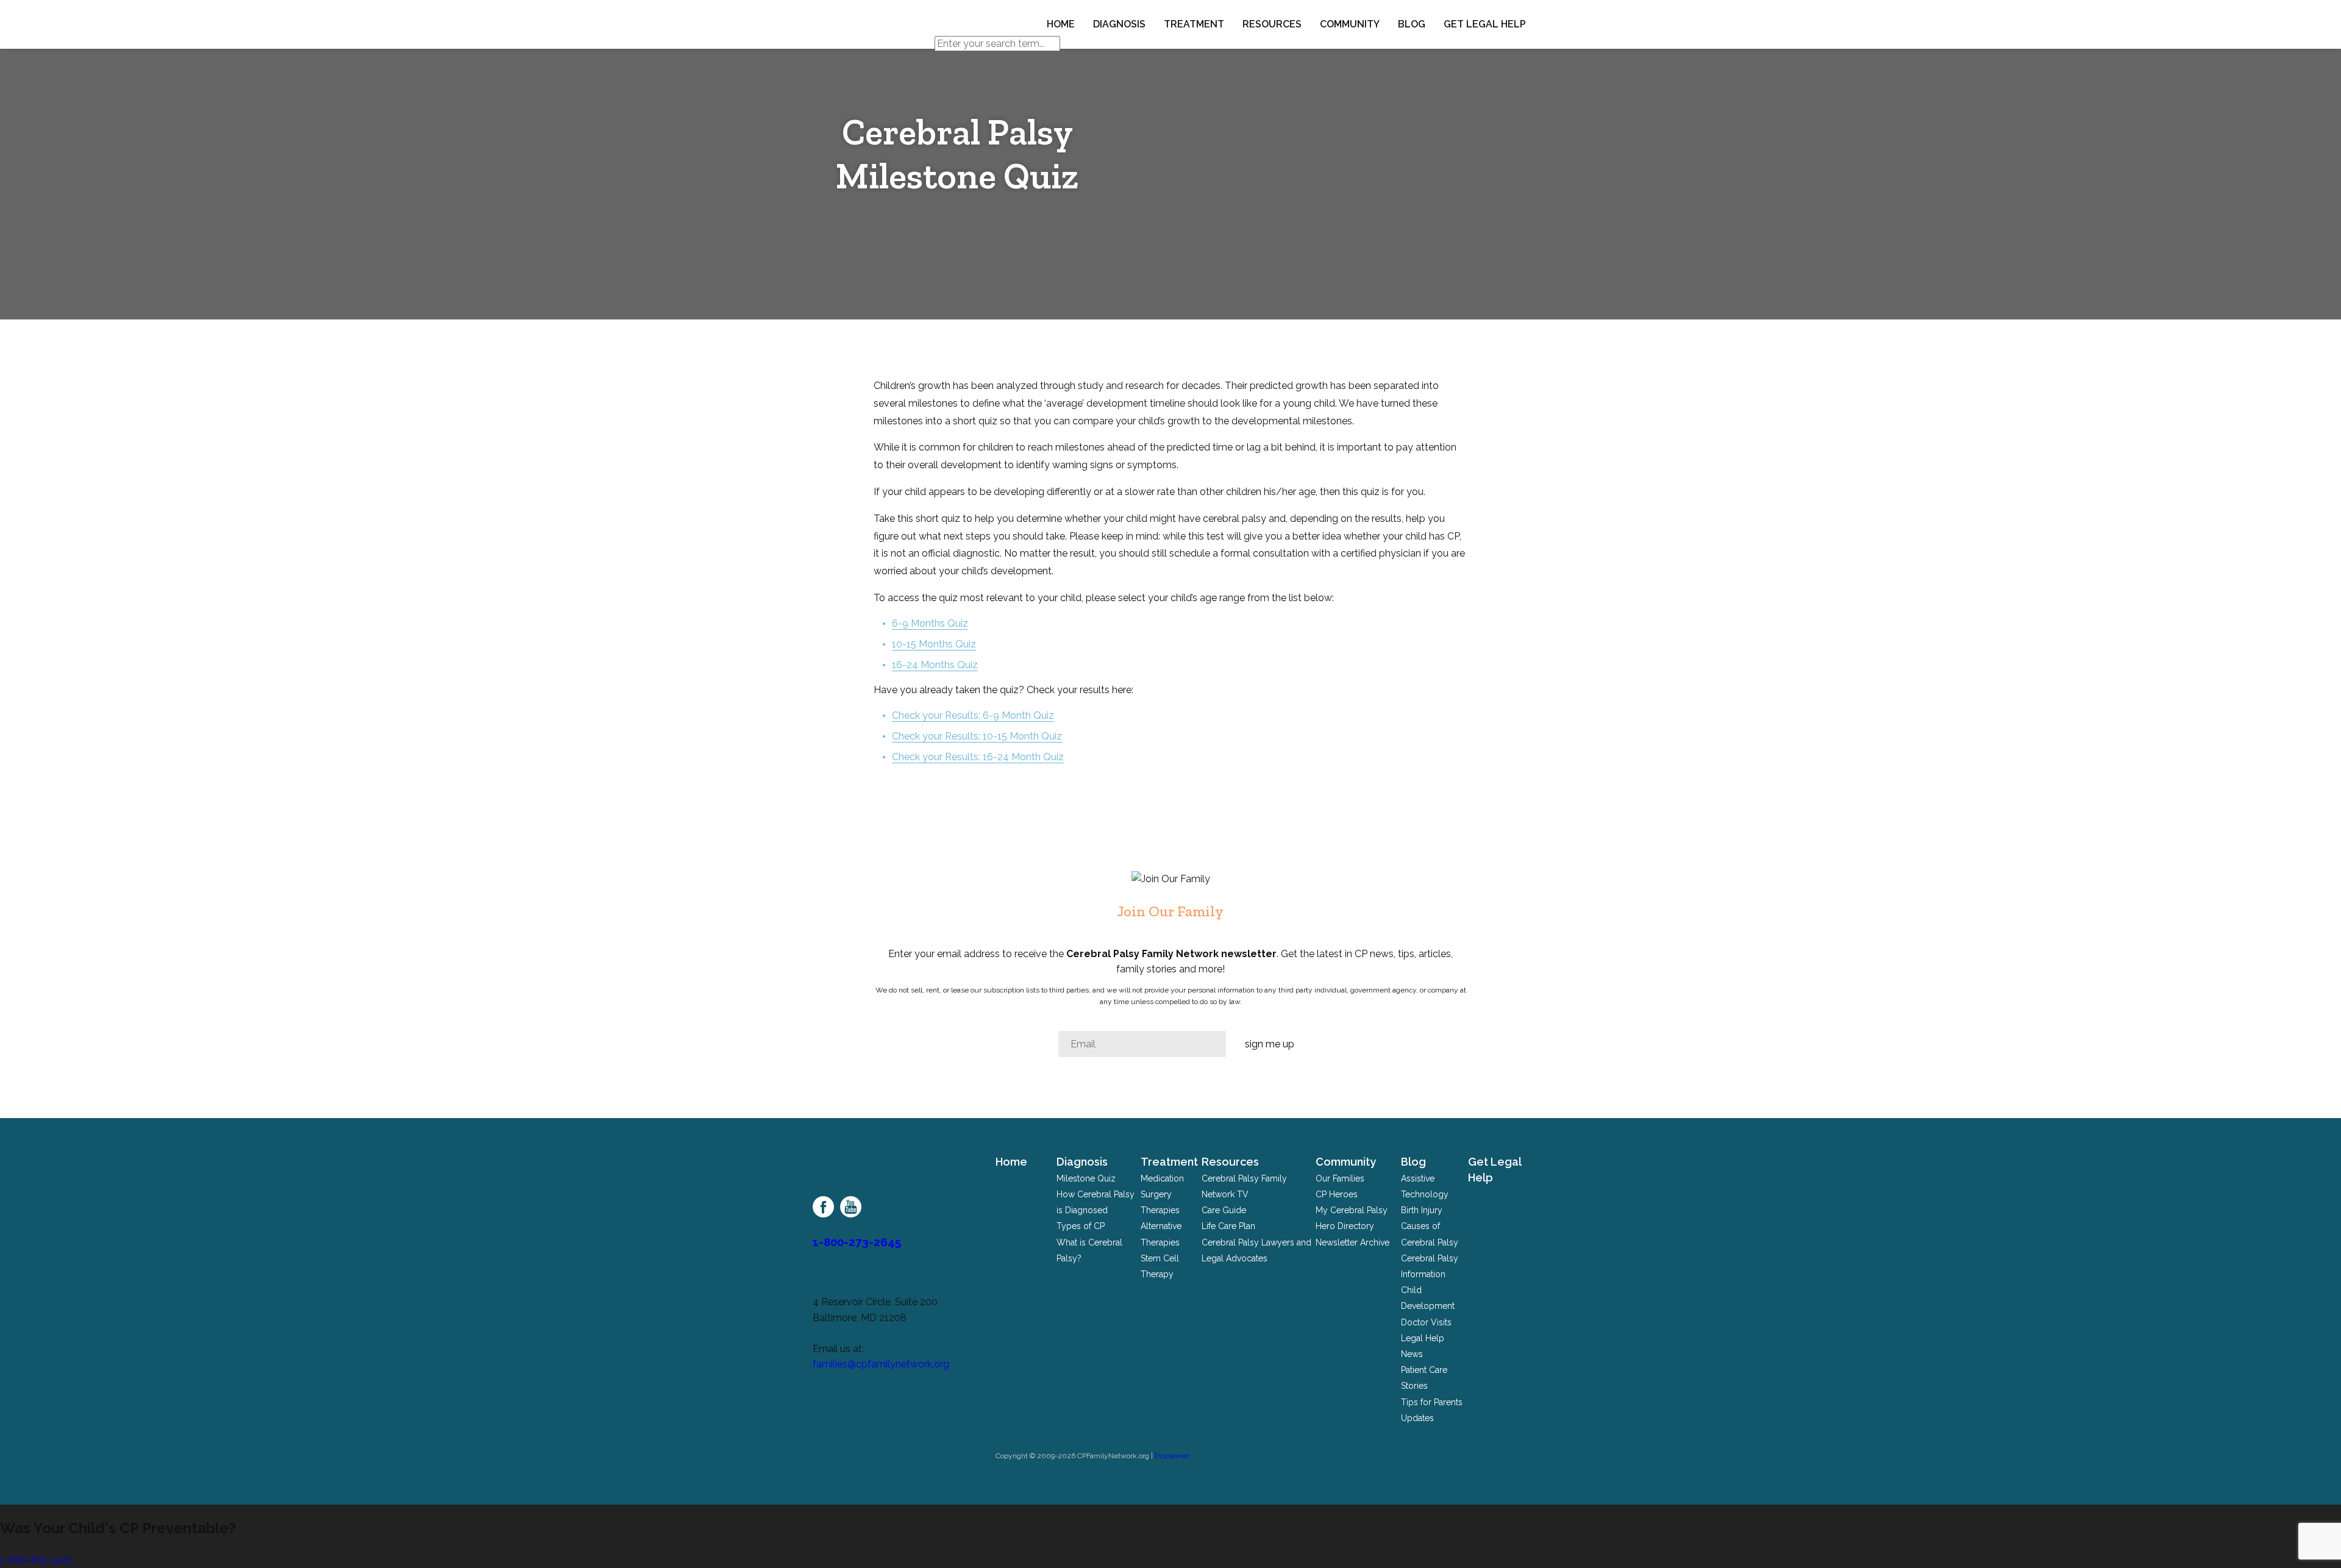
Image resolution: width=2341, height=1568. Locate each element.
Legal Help (1423, 1338)
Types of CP (1081, 1226)
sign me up (1270, 1044)
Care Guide (1224, 1210)
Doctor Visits (1426, 1322)
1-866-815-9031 (37, 1560)
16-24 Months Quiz (935, 665)
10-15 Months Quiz (934, 644)
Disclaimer (1172, 1456)
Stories (1414, 1386)
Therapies (1160, 1210)
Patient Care (1424, 1370)
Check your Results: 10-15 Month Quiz (977, 736)
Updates (1417, 1418)
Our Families (1340, 1178)
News (1412, 1354)
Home (1061, 24)
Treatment (1194, 24)
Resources (1272, 24)
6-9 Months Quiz (930, 623)
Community (1350, 24)
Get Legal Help (1485, 24)
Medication (1162, 1178)
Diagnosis (1119, 24)
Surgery (1156, 1194)
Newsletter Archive (1352, 1242)
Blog (1412, 24)
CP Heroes (1337, 1194)
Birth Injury (1422, 1210)
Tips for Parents (1432, 1402)
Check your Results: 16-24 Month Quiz (978, 757)
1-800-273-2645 (857, 1242)
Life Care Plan (1228, 1226)
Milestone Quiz (1086, 1178)
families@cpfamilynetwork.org (881, 1364)
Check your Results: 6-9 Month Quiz (973, 715)
